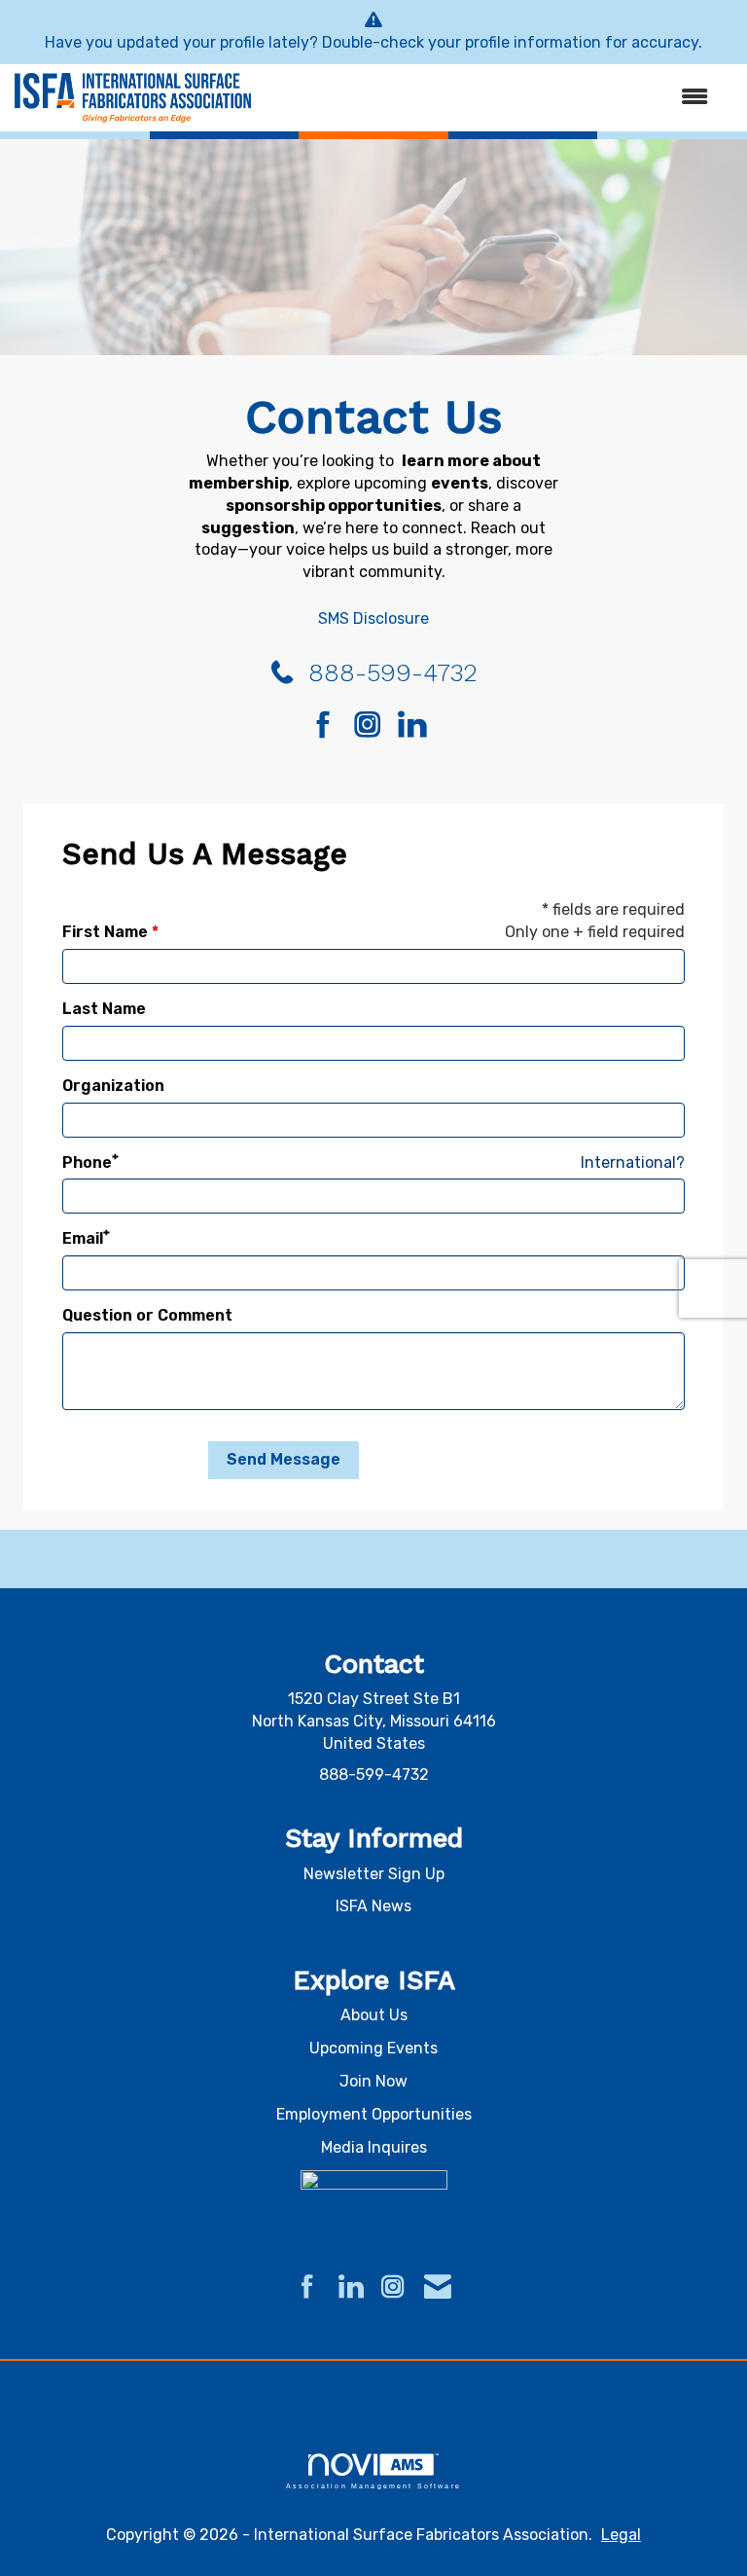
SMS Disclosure (373, 618)
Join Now (373, 2081)
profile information (533, 42)
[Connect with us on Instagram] (374, 726)
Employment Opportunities (374, 2114)
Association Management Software (373, 2485)
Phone (87, 1162)
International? (633, 1162)
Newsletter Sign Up (374, 1874)
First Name (105, 932)
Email (83, 1238)
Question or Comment (147, 1315)
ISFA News (373, 1906)
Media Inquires (374, 2147)
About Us (374, 2015)
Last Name (104, 1009)
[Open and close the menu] (489, 98)
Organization (113, 1086)
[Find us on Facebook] (330, 726)
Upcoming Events (373, 2048)
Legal (621, 2535)
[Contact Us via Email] (438, 2288)
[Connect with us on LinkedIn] (418, 726)
